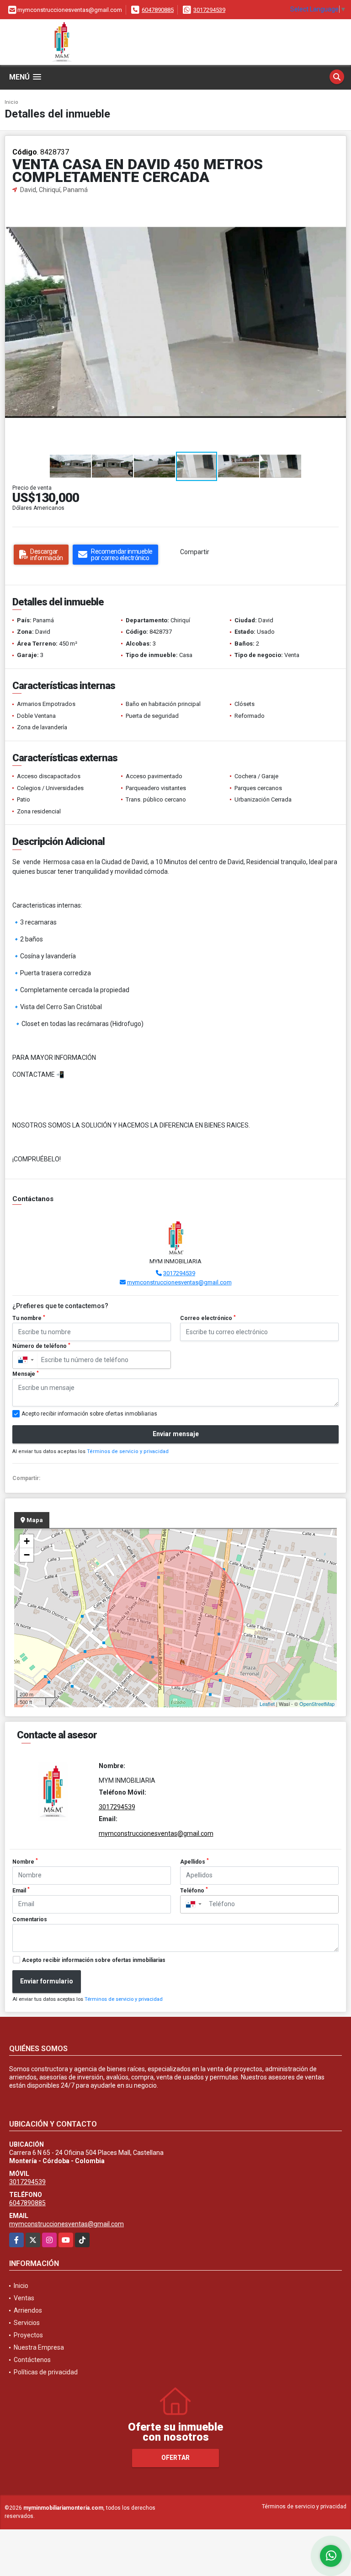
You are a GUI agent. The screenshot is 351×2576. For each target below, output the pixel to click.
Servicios (27, 2323)
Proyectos (28, 2335)
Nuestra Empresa (39, 2347)
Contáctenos (32, 2360)
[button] (338, 203)
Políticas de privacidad (46, 2372)
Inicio (11, 102)
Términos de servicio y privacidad (128, 1451)
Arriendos (28, 2310)
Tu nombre (29, 1318)
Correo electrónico (208, 1318)
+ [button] (27, 1541)
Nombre (25, 1861)
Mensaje (26, 1374)
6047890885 (158, 10)
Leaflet (267, 1704)
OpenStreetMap (317, 1704)
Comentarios (30, 1919)
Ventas (24, 2298)
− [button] (27, 1555)
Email (21, 1890)
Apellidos (194, 1861)
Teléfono (194, 1890)
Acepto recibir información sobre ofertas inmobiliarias (94, 1960)
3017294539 (209, 10)
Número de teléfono (41, 1346)
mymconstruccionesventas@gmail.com (179, 1282)
